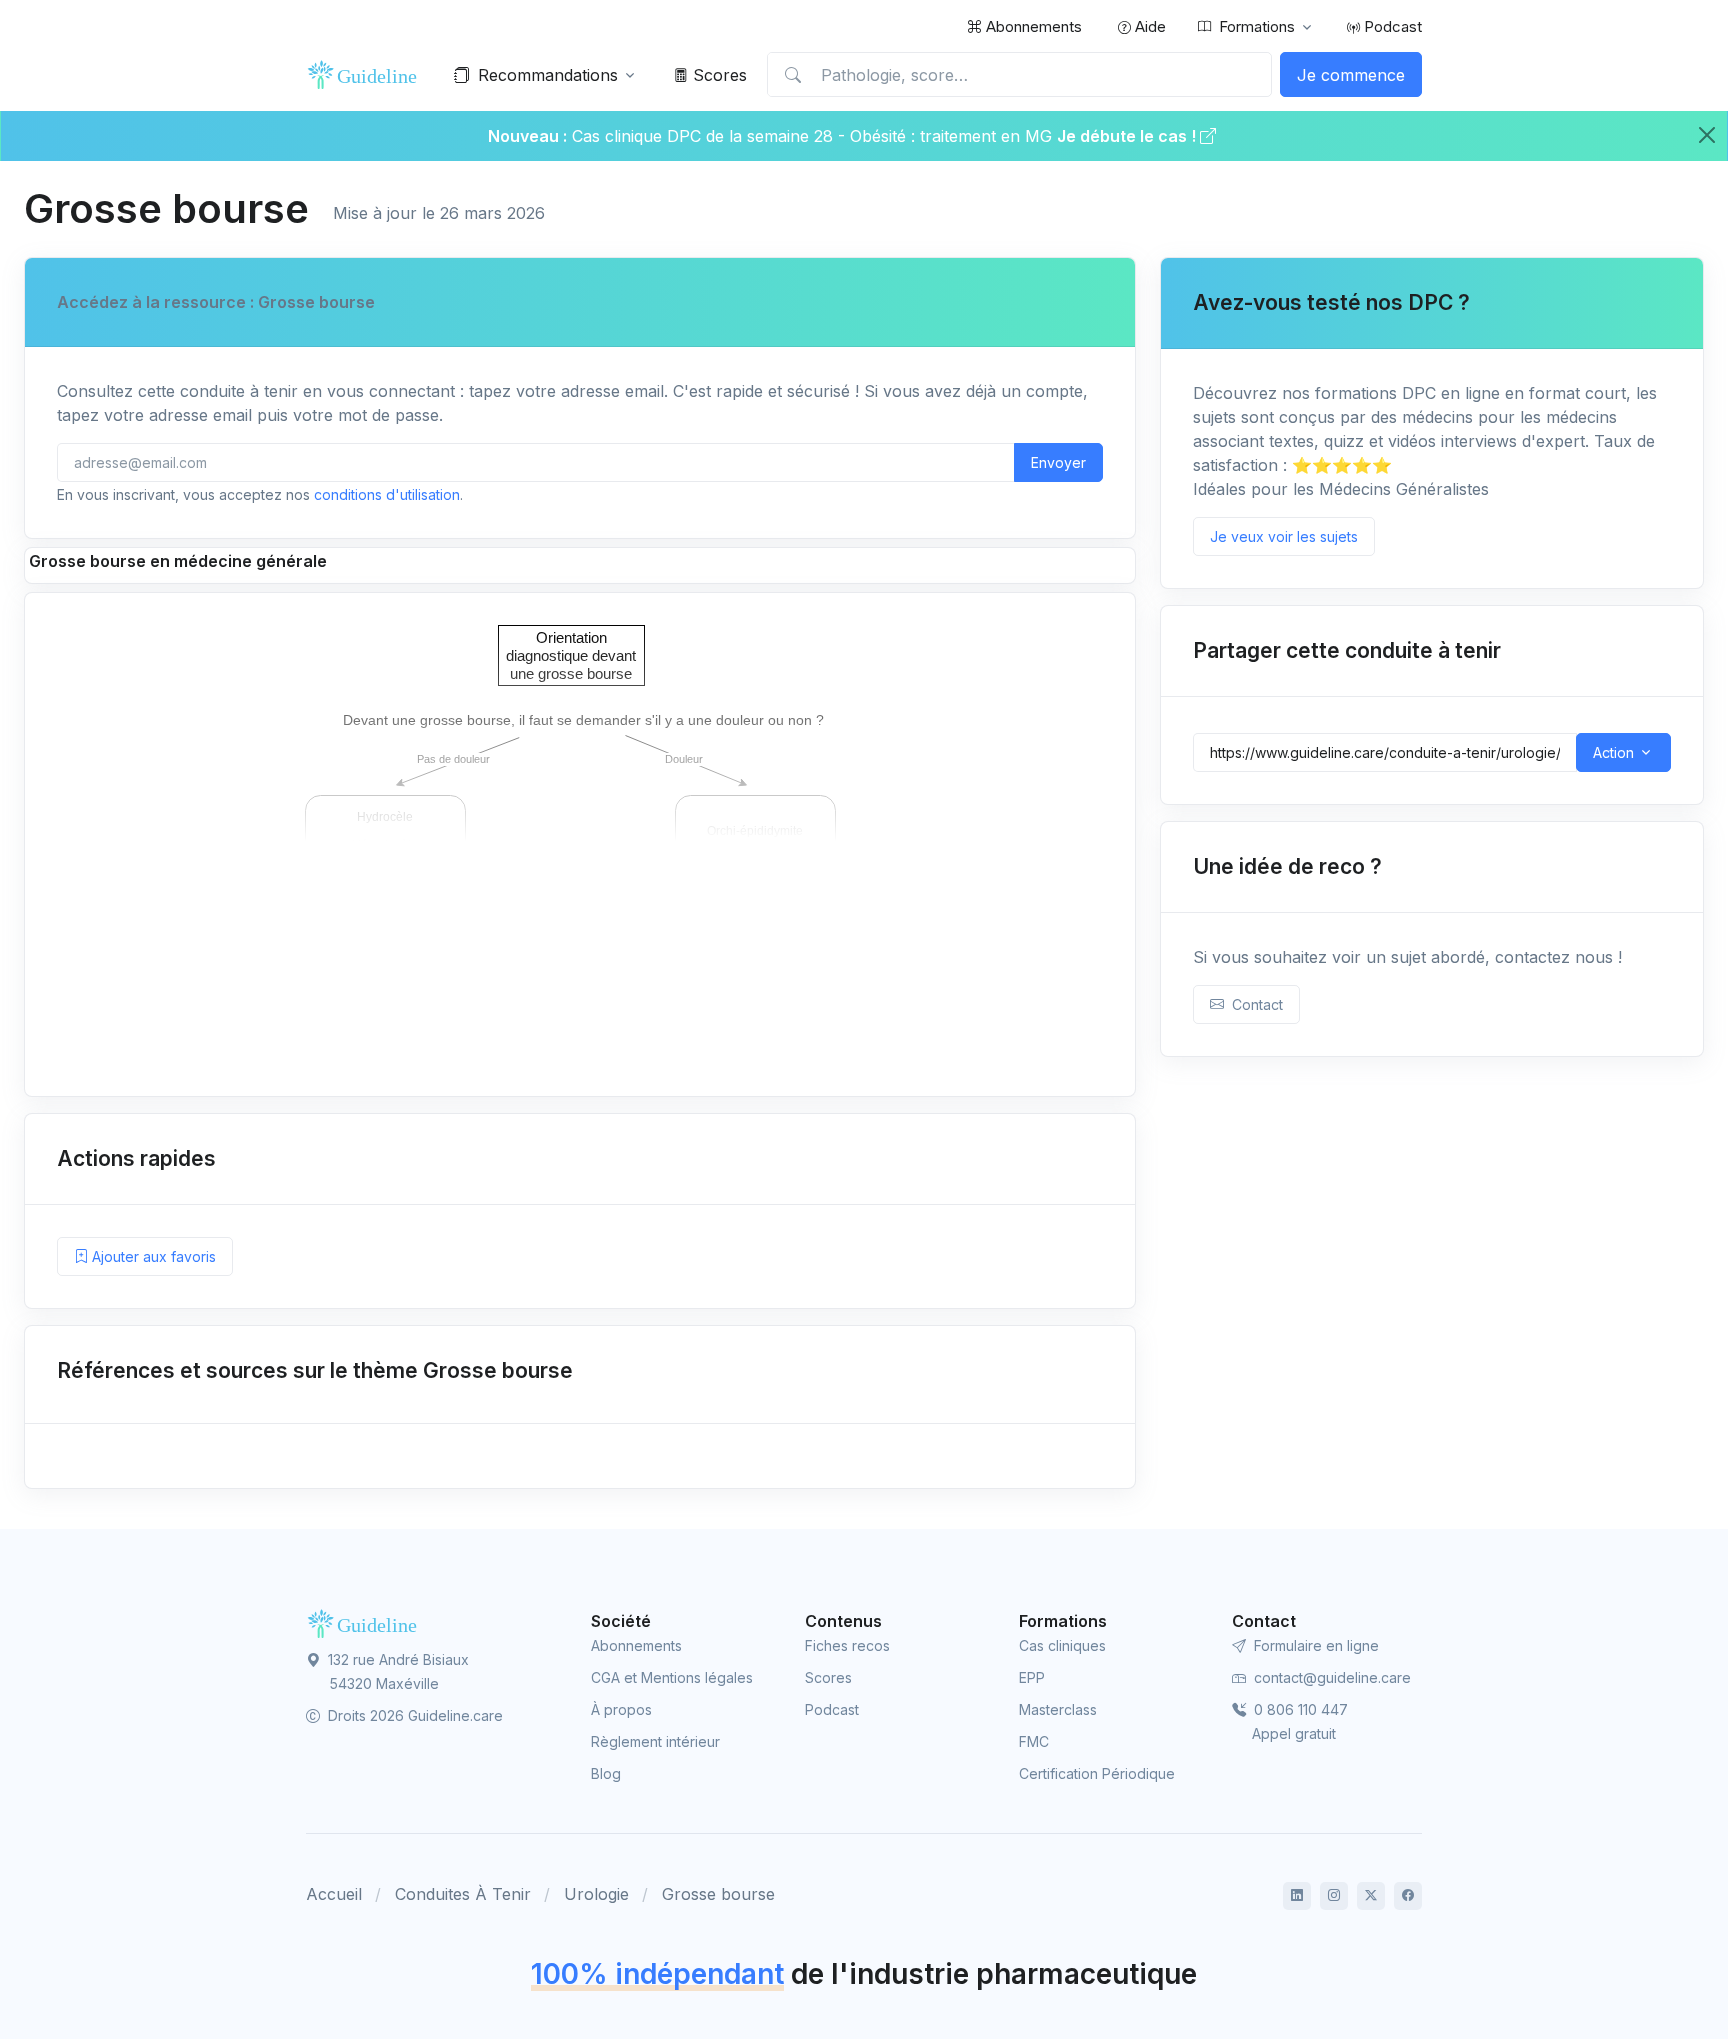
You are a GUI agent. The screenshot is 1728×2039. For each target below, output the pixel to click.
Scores (717, 75)
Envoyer (1058, 462)
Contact (1253, 1004)
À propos (621, 1709)
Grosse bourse (718, 1894)
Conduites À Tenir (463, 1894)
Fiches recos (847, 1645)
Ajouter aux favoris (152, 1256)
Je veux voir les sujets (1284, 536)
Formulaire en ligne (1314, 1645)
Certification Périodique (1097, 1773)
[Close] (1707, 135)
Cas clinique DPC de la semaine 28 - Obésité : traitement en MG (814, 136)
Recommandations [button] (548, 75)
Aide (1148, 26)
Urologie (596, 1894)
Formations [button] (1257, 26)
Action (1613, 752)
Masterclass (1058, 1709)
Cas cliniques (1062, 1645)
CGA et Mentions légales (672, 1677)
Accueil (334, 1894)
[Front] (366, 75)
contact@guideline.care (1330, 1677)
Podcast (1391, 26)
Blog (606, 1773)
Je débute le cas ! (1128, 136)
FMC (1034, 1741)
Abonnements (1032, 26)
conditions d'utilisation (387, 494)
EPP (1032, 1677)
